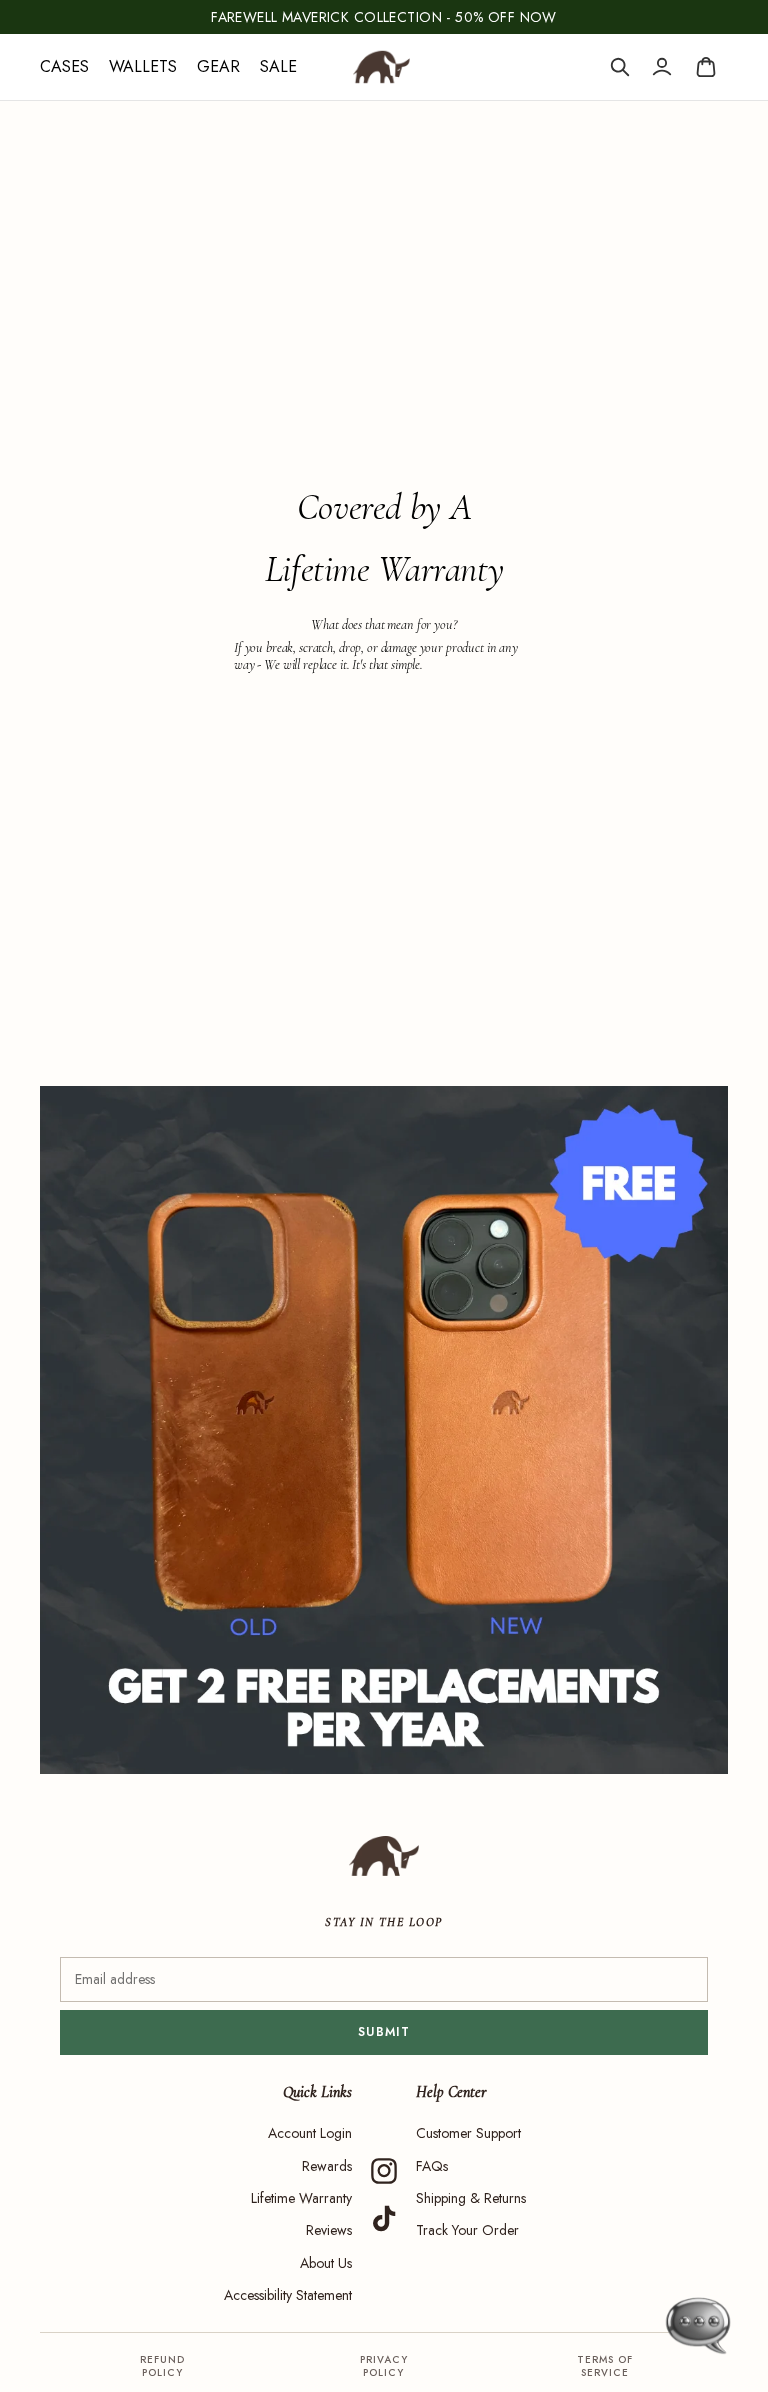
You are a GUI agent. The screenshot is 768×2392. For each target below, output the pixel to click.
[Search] (620, 67)
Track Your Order (467, 2230)
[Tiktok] (384, 2219)
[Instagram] (384, 2171)
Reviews (329, 2230)
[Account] (662, 67)
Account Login (310, 2133)
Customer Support (468, 2133)
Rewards (327, 2166)
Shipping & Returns (471, 2198)
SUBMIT (384, 2032)
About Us (326, 2263)
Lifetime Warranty (301, 2198)
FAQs (432, 2166)
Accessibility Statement (288, 2295)
